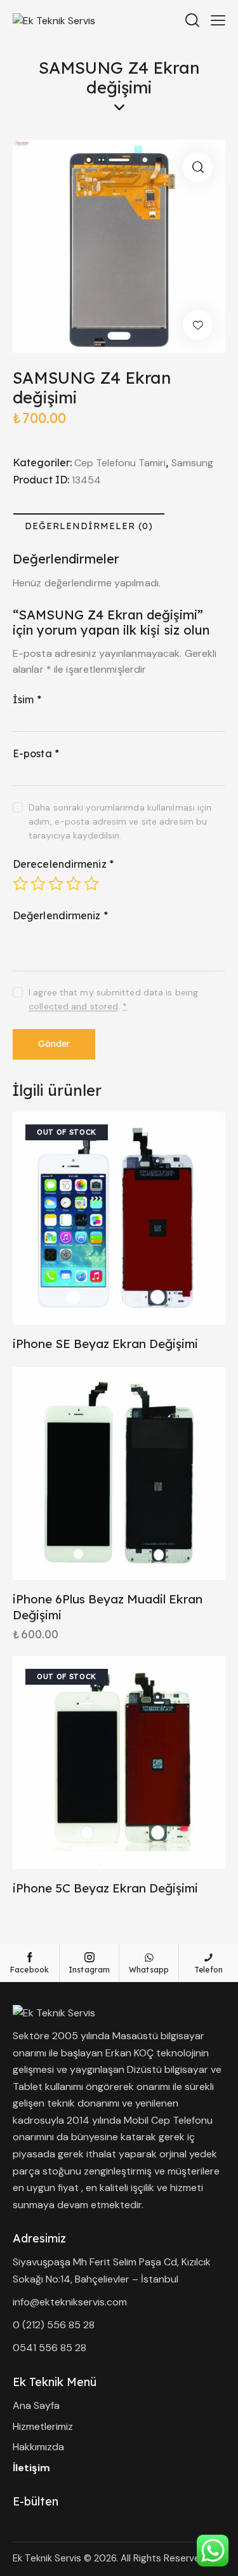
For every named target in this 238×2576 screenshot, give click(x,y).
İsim (27, 699)
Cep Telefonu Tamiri (120, 463)
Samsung (192, 463)
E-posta (36, 753)
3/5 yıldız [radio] (56, 884)
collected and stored (73, 1007)
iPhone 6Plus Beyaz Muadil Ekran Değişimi (108, 1607)
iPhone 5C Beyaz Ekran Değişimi (105, 1888)
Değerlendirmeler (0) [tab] (89, 526)
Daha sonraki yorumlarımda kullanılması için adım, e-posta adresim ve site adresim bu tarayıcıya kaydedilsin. (120, 821)
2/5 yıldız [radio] (38, 884)
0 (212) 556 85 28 (54, 2325)
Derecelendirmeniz (63, 864)
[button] (198, 167)
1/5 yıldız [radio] (20, 884)
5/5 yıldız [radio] (91, 884)
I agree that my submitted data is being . (113, 999)
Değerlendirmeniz (60, 915)
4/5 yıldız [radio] (74, 884)
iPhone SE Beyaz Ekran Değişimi (105, 1344)
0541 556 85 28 (50, 2348)
